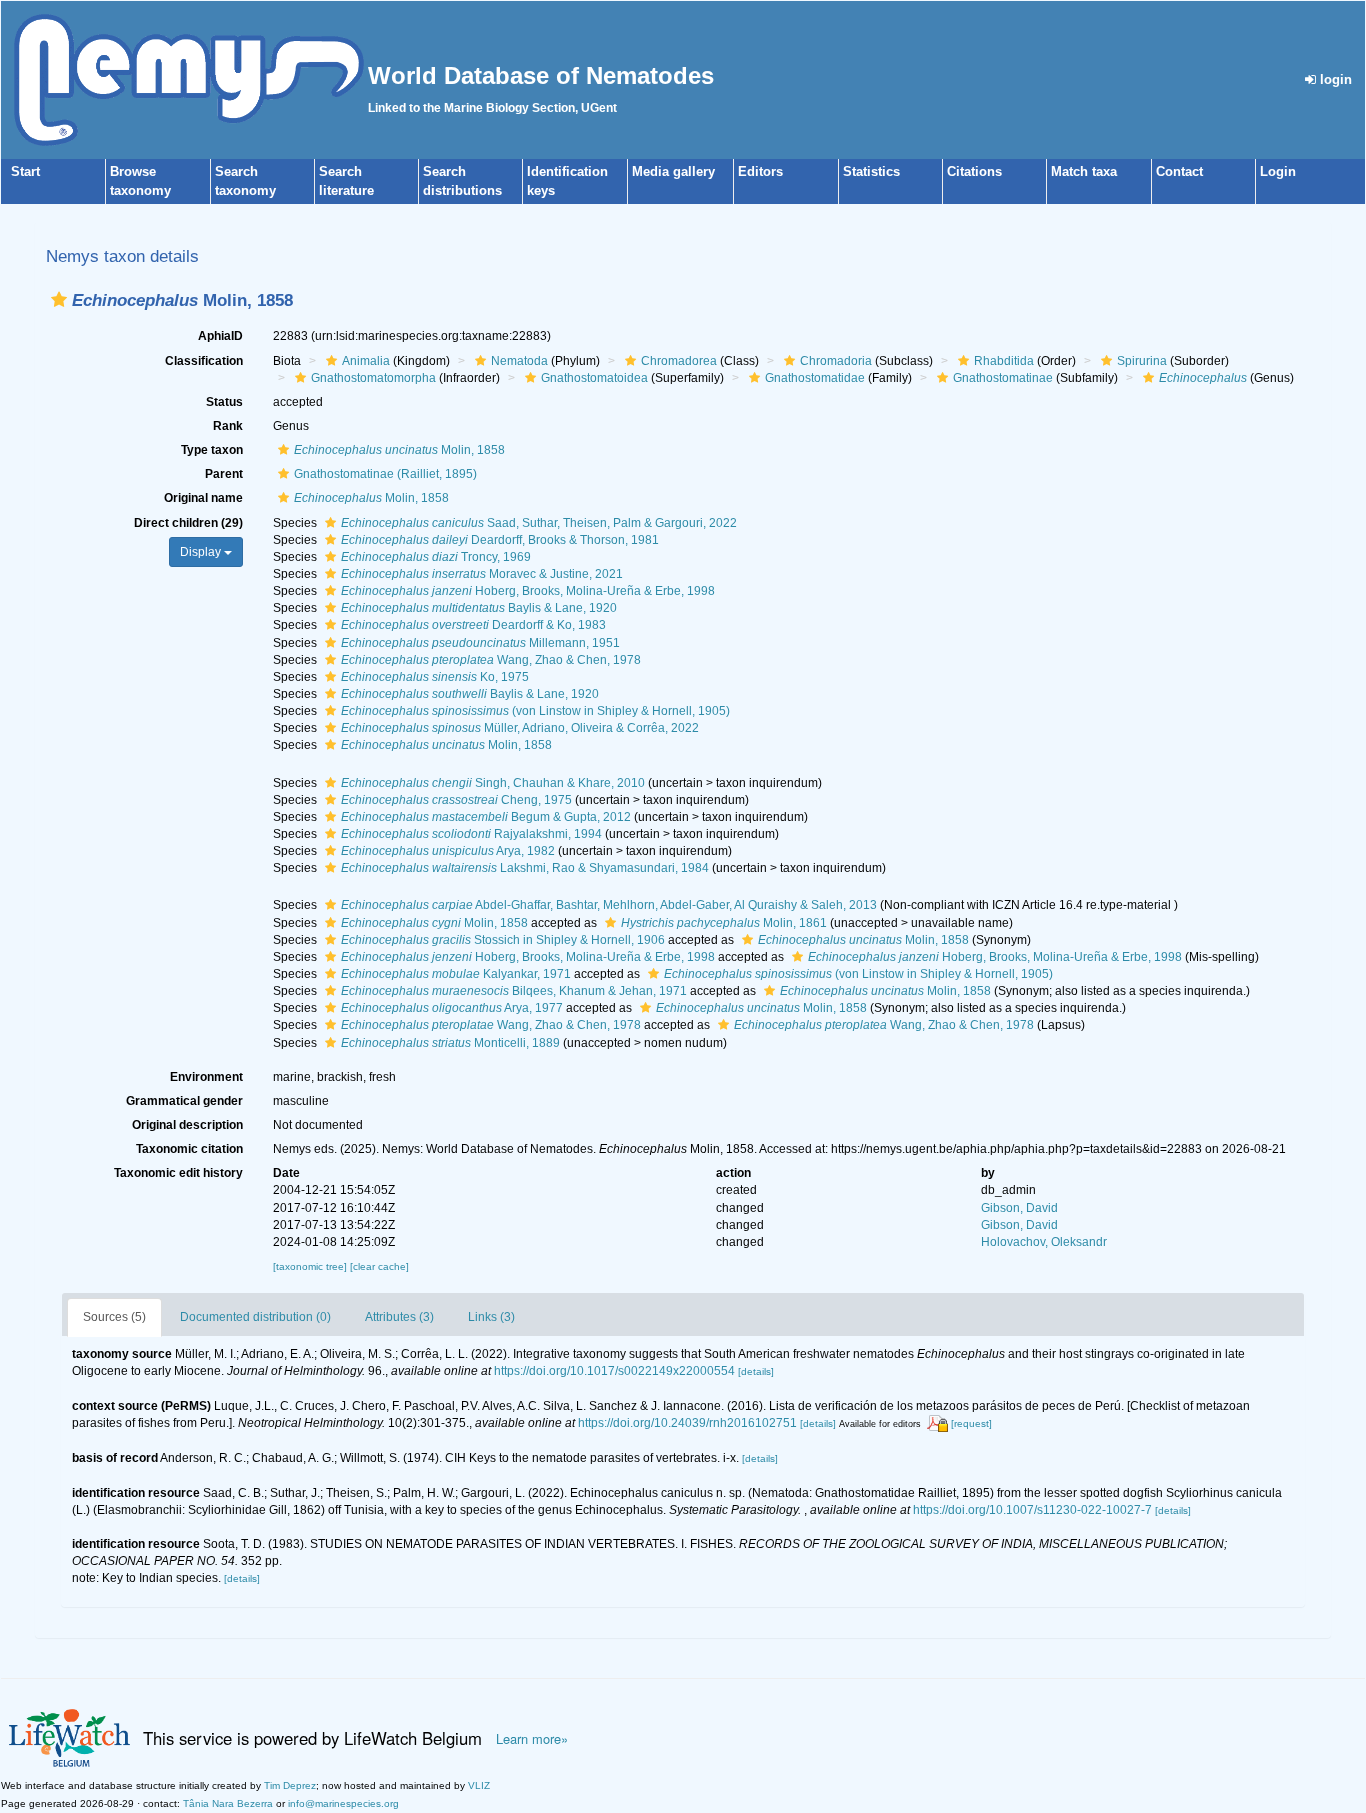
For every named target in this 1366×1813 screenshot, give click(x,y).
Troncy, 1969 (436, 557)
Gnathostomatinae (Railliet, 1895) (385, 474)
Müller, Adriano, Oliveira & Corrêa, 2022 (520, 728)
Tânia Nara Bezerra (228, 1803)
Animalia (366, 361)
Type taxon (212, 450)
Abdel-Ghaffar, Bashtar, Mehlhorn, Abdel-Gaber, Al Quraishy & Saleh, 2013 (609, 905)
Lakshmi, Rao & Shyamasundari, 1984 (525, 868)
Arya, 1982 (448, 851)
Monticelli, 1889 (450, 1043)
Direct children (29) (188, 523)
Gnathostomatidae (815, 378)
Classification (204, 361)
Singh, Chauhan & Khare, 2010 (493, 783)
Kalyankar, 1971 (456, 974)
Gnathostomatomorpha (373, 378)
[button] (59, 299)
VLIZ (479, 1785)
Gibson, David (1019, 1208)
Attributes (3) (399, 1317)
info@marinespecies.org (343, 1803)
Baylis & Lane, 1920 (479, 608)
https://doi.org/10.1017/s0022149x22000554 (614, 1371)
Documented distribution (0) (255, 1317)
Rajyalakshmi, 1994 (471, 834)
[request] (971, 1423)
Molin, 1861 (724, 923)
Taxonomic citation (189, 1149)
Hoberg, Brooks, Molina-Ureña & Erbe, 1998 (528, 591)
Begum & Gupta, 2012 (486, 817)
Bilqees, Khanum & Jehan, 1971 (514, 991)
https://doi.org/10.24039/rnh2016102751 (687, 1423)
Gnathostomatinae (1003, 378)
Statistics (871, 171)
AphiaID (220, 336)
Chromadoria (836, 361)
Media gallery (673, 171)
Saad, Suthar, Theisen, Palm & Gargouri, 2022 (539, 523)
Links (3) (491, 1317)
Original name (203, 498)
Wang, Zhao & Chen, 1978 (491, 660)
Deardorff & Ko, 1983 (473, 625)
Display (202, 552)
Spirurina (1142, 361)
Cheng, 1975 (456, 800)
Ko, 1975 (435, 677)
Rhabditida (1004, 361)
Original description (187, 1125)
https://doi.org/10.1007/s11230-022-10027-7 (1032, 1510)
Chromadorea (679, 361)
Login (1278, 171)
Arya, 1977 (452, 1008)
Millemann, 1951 (480, 643)
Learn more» (532, 1739)
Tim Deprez (290, 1785)
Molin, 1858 (399, 450)
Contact (1179, 171)
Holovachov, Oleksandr (1044, 1242)
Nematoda (519, 361)
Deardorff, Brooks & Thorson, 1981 (500, 540)
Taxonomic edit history (178, 1173)
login (1334, 79)
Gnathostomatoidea (594, 378)
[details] (756, 1371)
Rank (228, 426)
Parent (224, 474)
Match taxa (1084, 171)
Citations (974, 171)
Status (224, 402)
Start (25, 171)
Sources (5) (114, 1317)
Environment (206, 1077)
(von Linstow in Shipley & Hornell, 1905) (535, 711)
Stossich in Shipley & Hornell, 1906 (503, 940)
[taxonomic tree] (311, 1266)
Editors (760, 171)
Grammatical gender (184, 1101)
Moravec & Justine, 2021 (482, 574)
